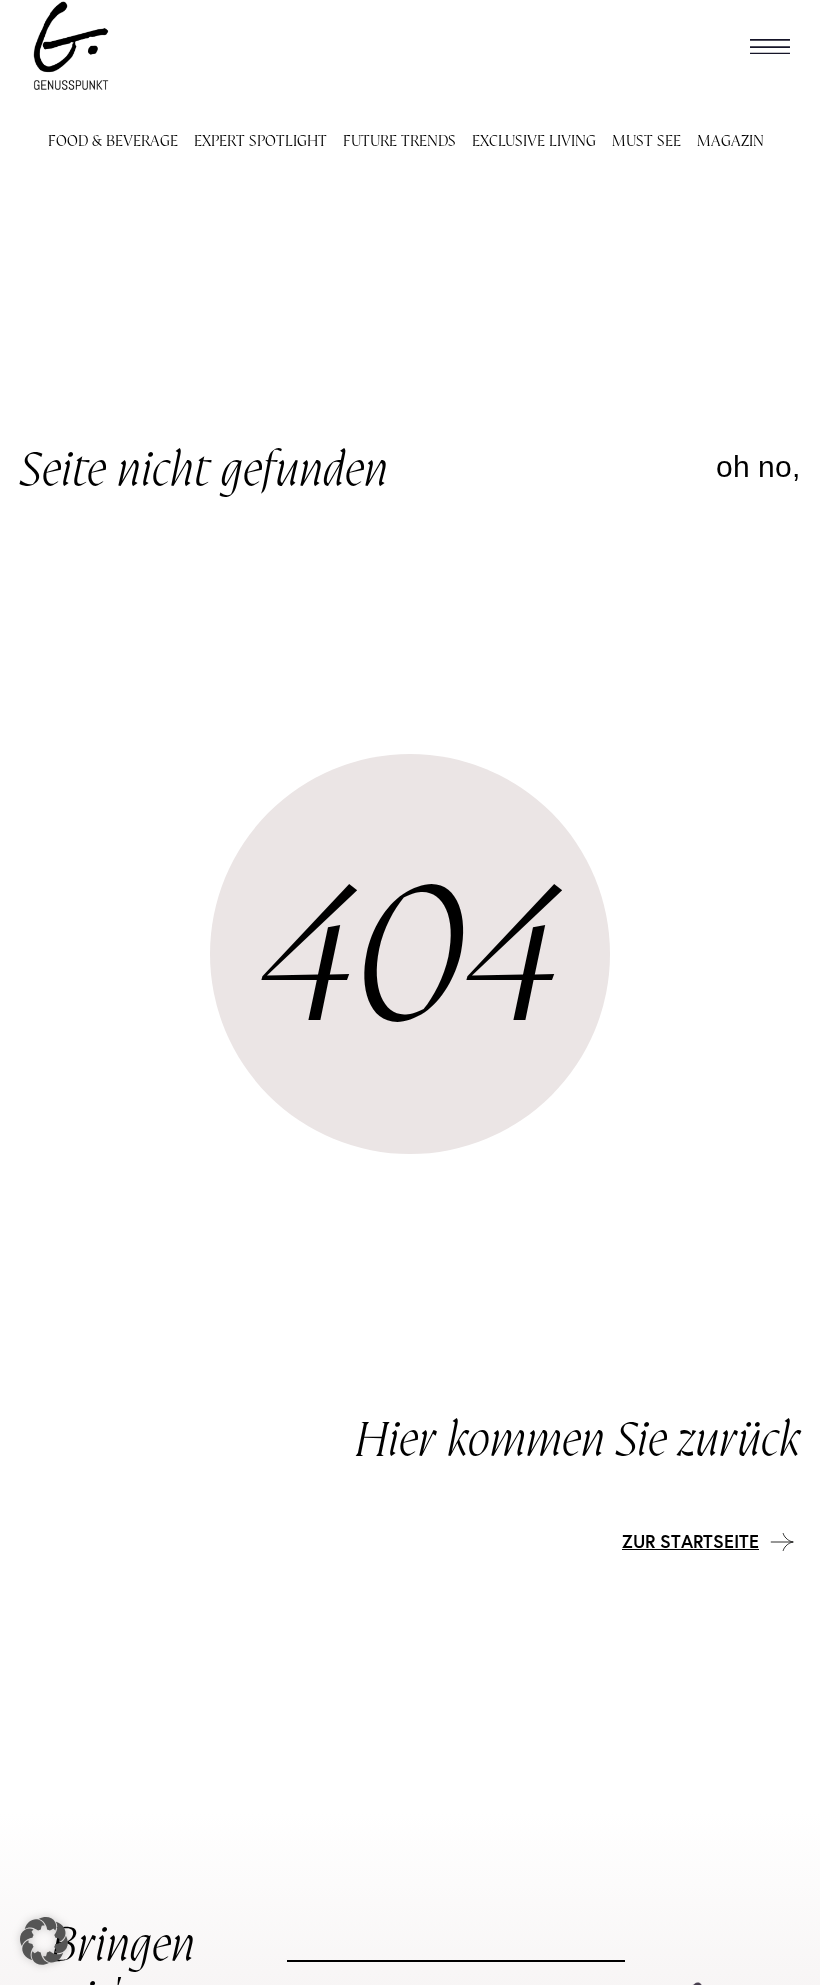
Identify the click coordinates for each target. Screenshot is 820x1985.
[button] (770, 46)
